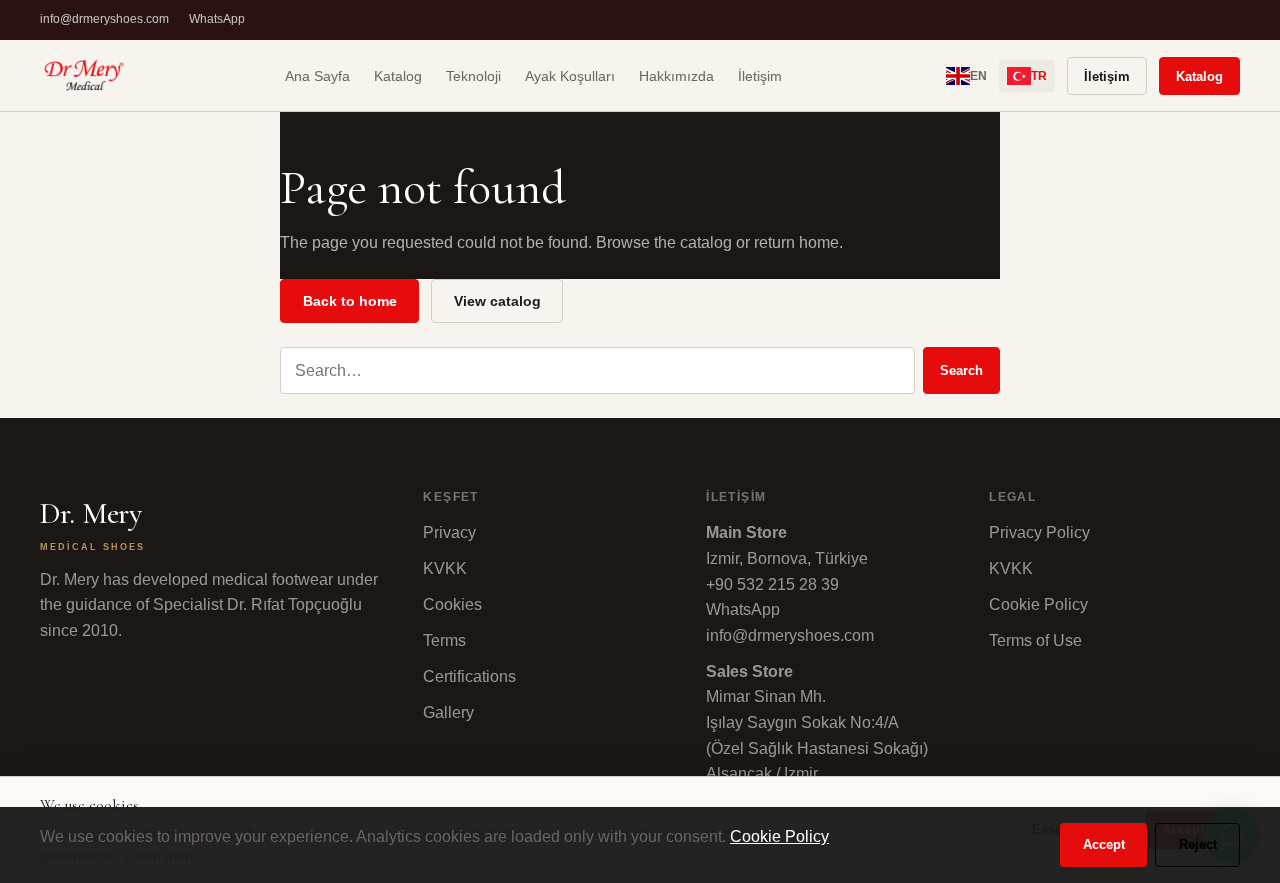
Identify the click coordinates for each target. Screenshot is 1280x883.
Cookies (452, 604)
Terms (444, 640)
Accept (1104, 844)
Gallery (448, 712)
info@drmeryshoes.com (104, 19)
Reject (1198, 844)
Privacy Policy (1039, 532)
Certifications (469, 676)
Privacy (449, 532)
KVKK (445, 568)
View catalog (497, 301)
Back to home (350, 301)
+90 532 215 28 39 (772, 584)
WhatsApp (217, 19)
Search (961, 370)
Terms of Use (1035, 640)
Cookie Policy (1038, 604)
